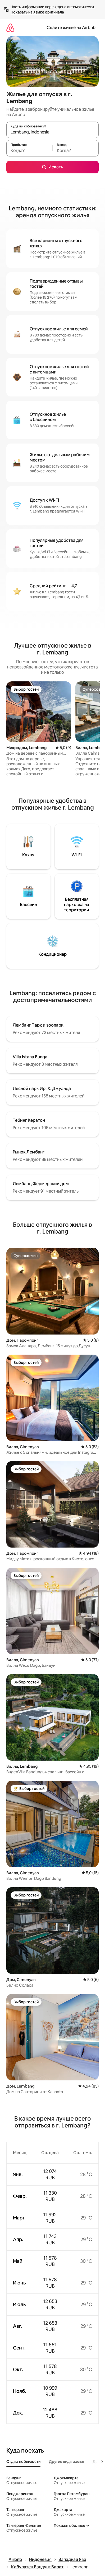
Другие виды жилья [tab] (67, 2462)
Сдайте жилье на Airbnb (71, 28)
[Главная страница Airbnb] (10, 28)
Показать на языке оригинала (37, 12)
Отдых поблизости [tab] (23, 2462)
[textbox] (29, 151)
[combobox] (53, 132)
